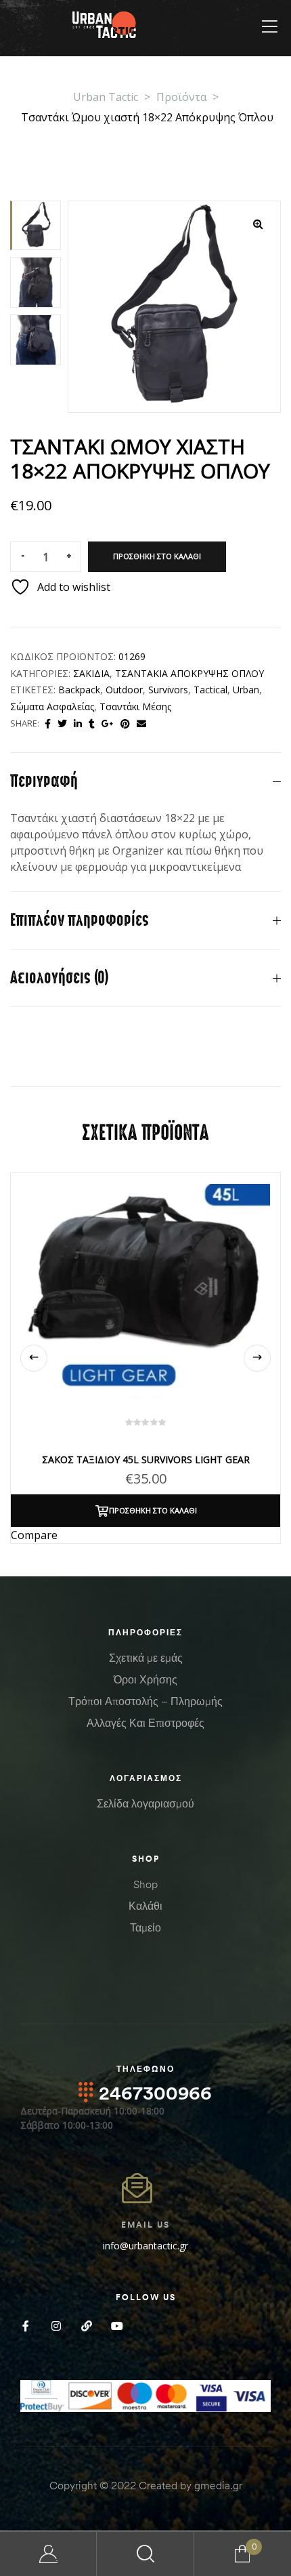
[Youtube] (117, 2326)
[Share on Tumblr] (92, 723)
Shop (145, 1884)
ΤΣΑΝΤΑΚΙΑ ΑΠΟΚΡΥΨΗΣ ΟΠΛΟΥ (189, 673)
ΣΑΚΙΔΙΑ (91, 673)
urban (246, 690)
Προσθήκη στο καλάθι (157, 556)
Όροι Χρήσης (145, 1679)
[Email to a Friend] (141, 723)
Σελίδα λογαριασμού (145, 1803)
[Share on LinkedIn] (78, 723)
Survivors (168, 690)
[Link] (86, 2326)
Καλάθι (145, 1906)
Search (145, 2554)
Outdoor (124, 690)
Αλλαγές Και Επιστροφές (145, 1723)
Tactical (210, 690)
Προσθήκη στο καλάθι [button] (153, 1510)
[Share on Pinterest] (125, 723)
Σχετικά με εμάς (146, 1658)
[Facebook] (25, 2326)
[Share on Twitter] (62, 723)
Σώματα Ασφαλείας (52, 707)
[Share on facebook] (48, 723)
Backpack (79, 690)
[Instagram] (56, 2326)
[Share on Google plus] (108, 723)
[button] (258, 224)
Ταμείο (145, 1927)
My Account (48, 2554)
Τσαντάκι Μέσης (135, 707)
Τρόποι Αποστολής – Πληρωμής (145, 1701)
